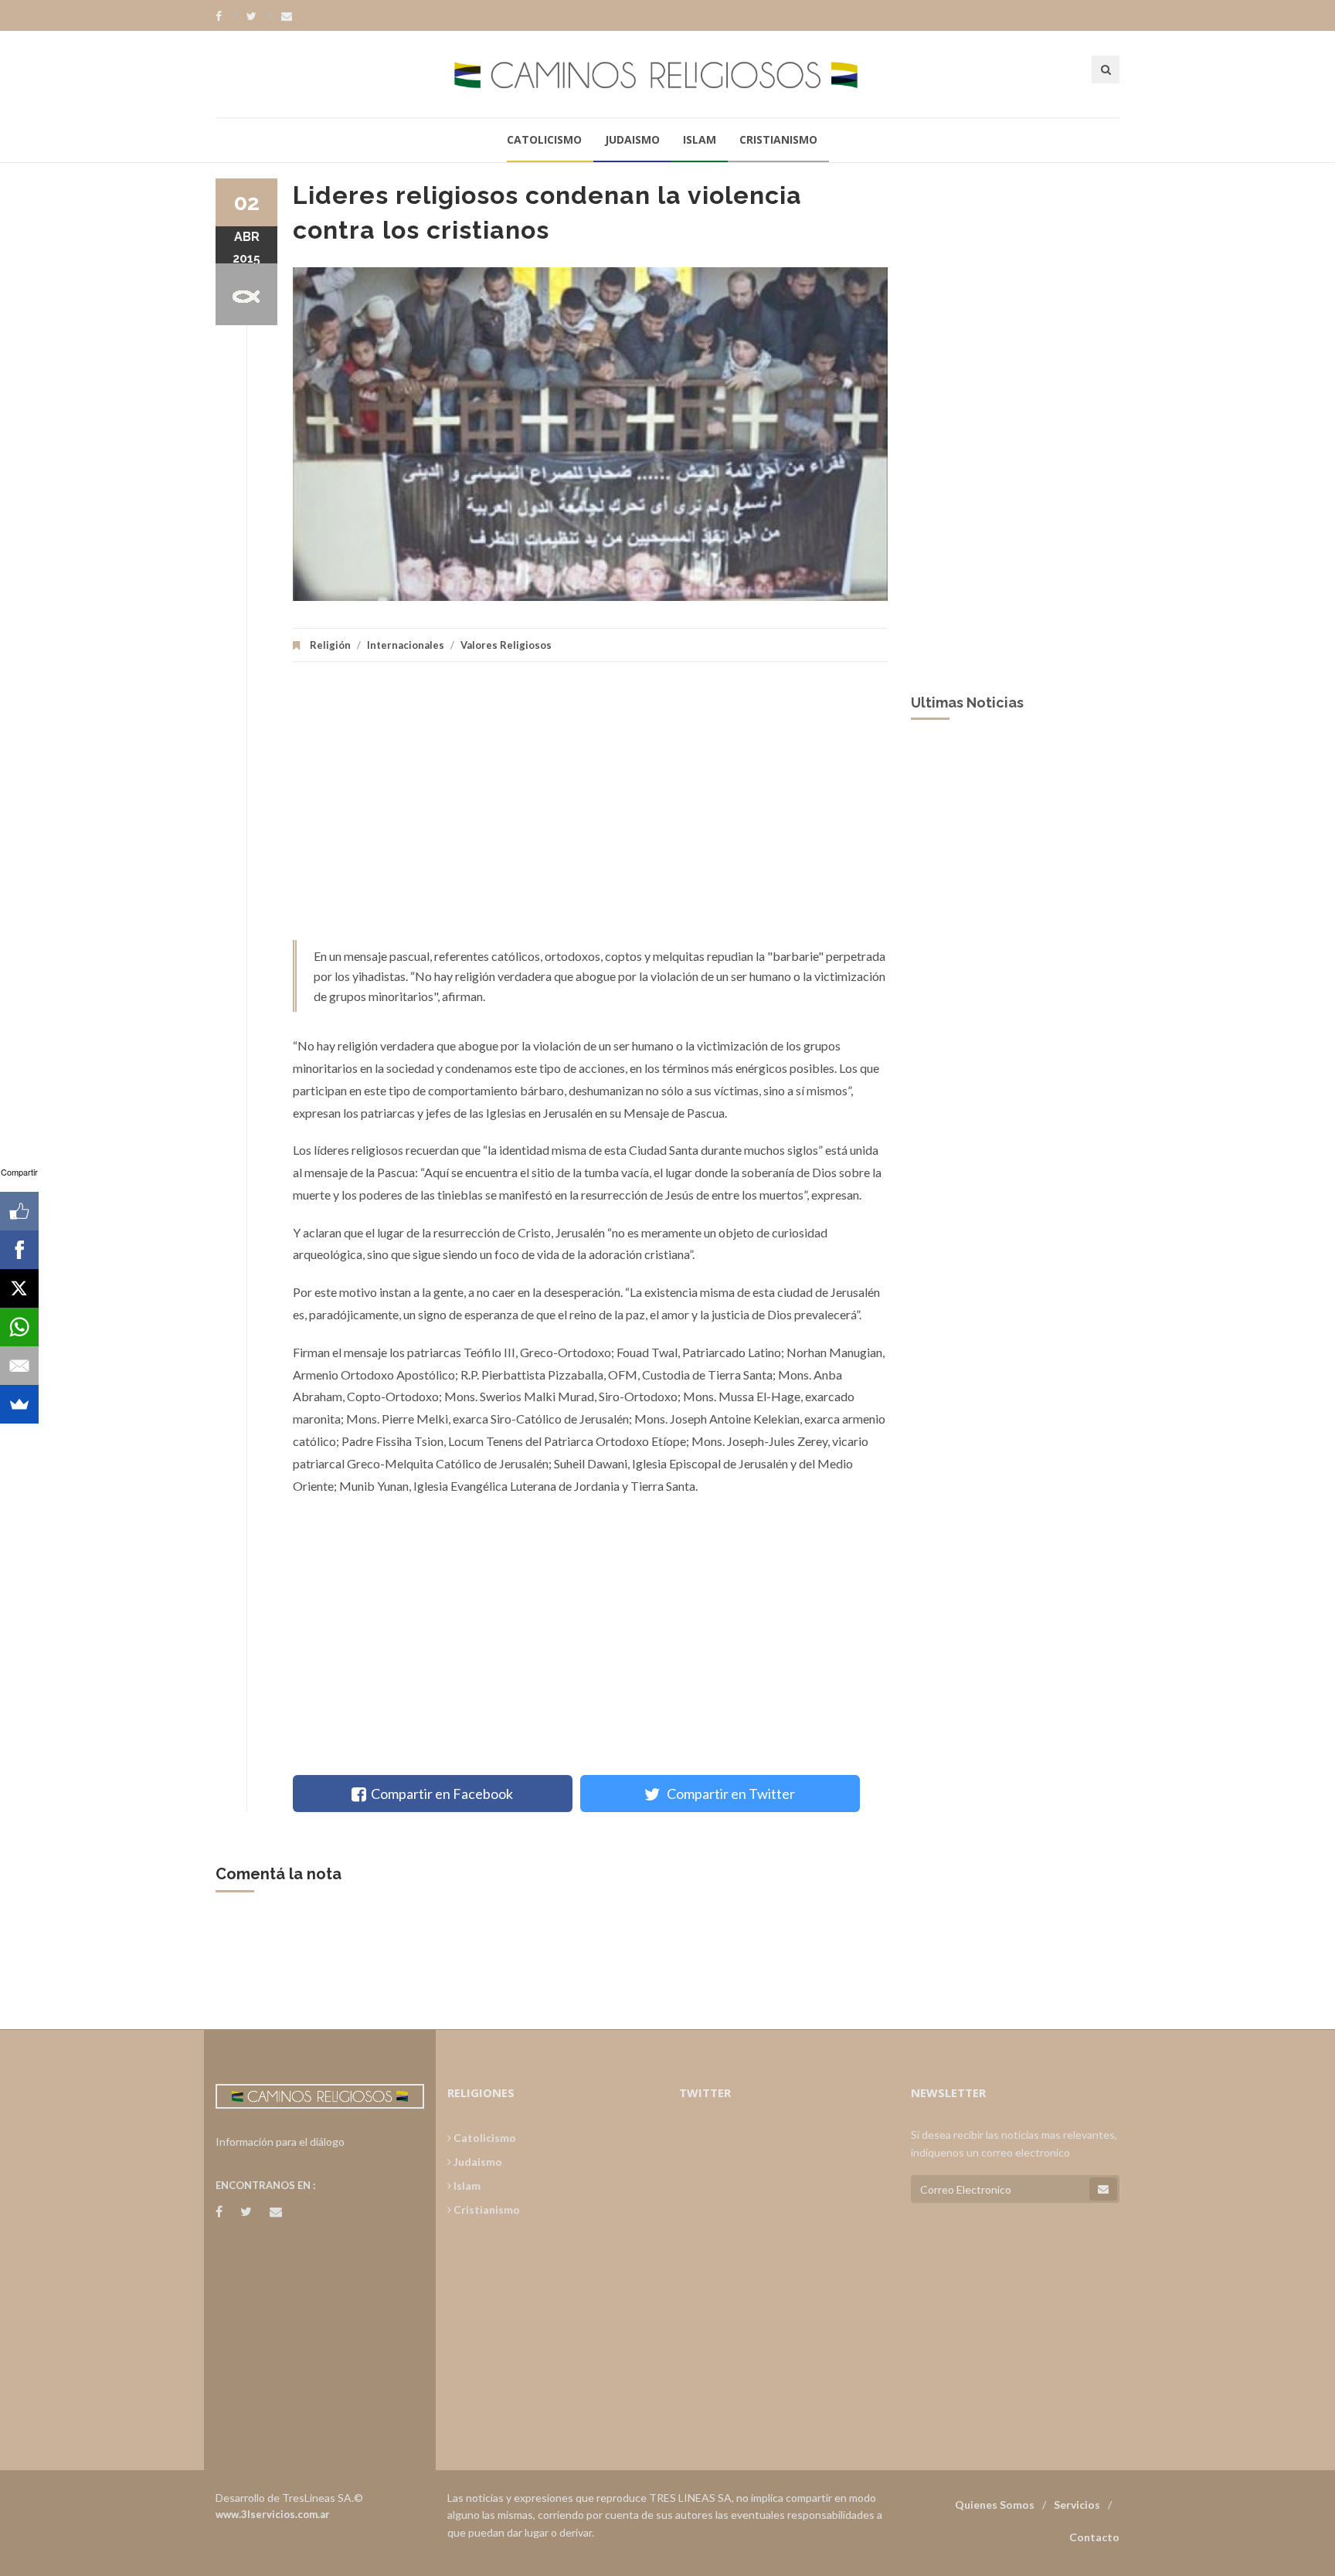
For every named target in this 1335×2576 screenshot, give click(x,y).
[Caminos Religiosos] (667, 74)
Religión (330, 645)
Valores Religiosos (506, 645)
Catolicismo (544, 139)
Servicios (1077, 2505)
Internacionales (406, 645)
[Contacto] (287, 16)
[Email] (19, 1366)
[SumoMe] (19, 1404)
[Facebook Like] (19, 1211)
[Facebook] (226, 16)
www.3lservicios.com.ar (273, 2514)
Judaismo (632, 139)
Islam (700, 139)
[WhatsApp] (19, 1327)
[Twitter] (259, 16)
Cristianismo (778, 139)
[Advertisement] (590, 809)
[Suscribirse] (1103, 2189)
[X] (19, 1288)
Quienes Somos (995, 2505)
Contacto (1094, 2537)
